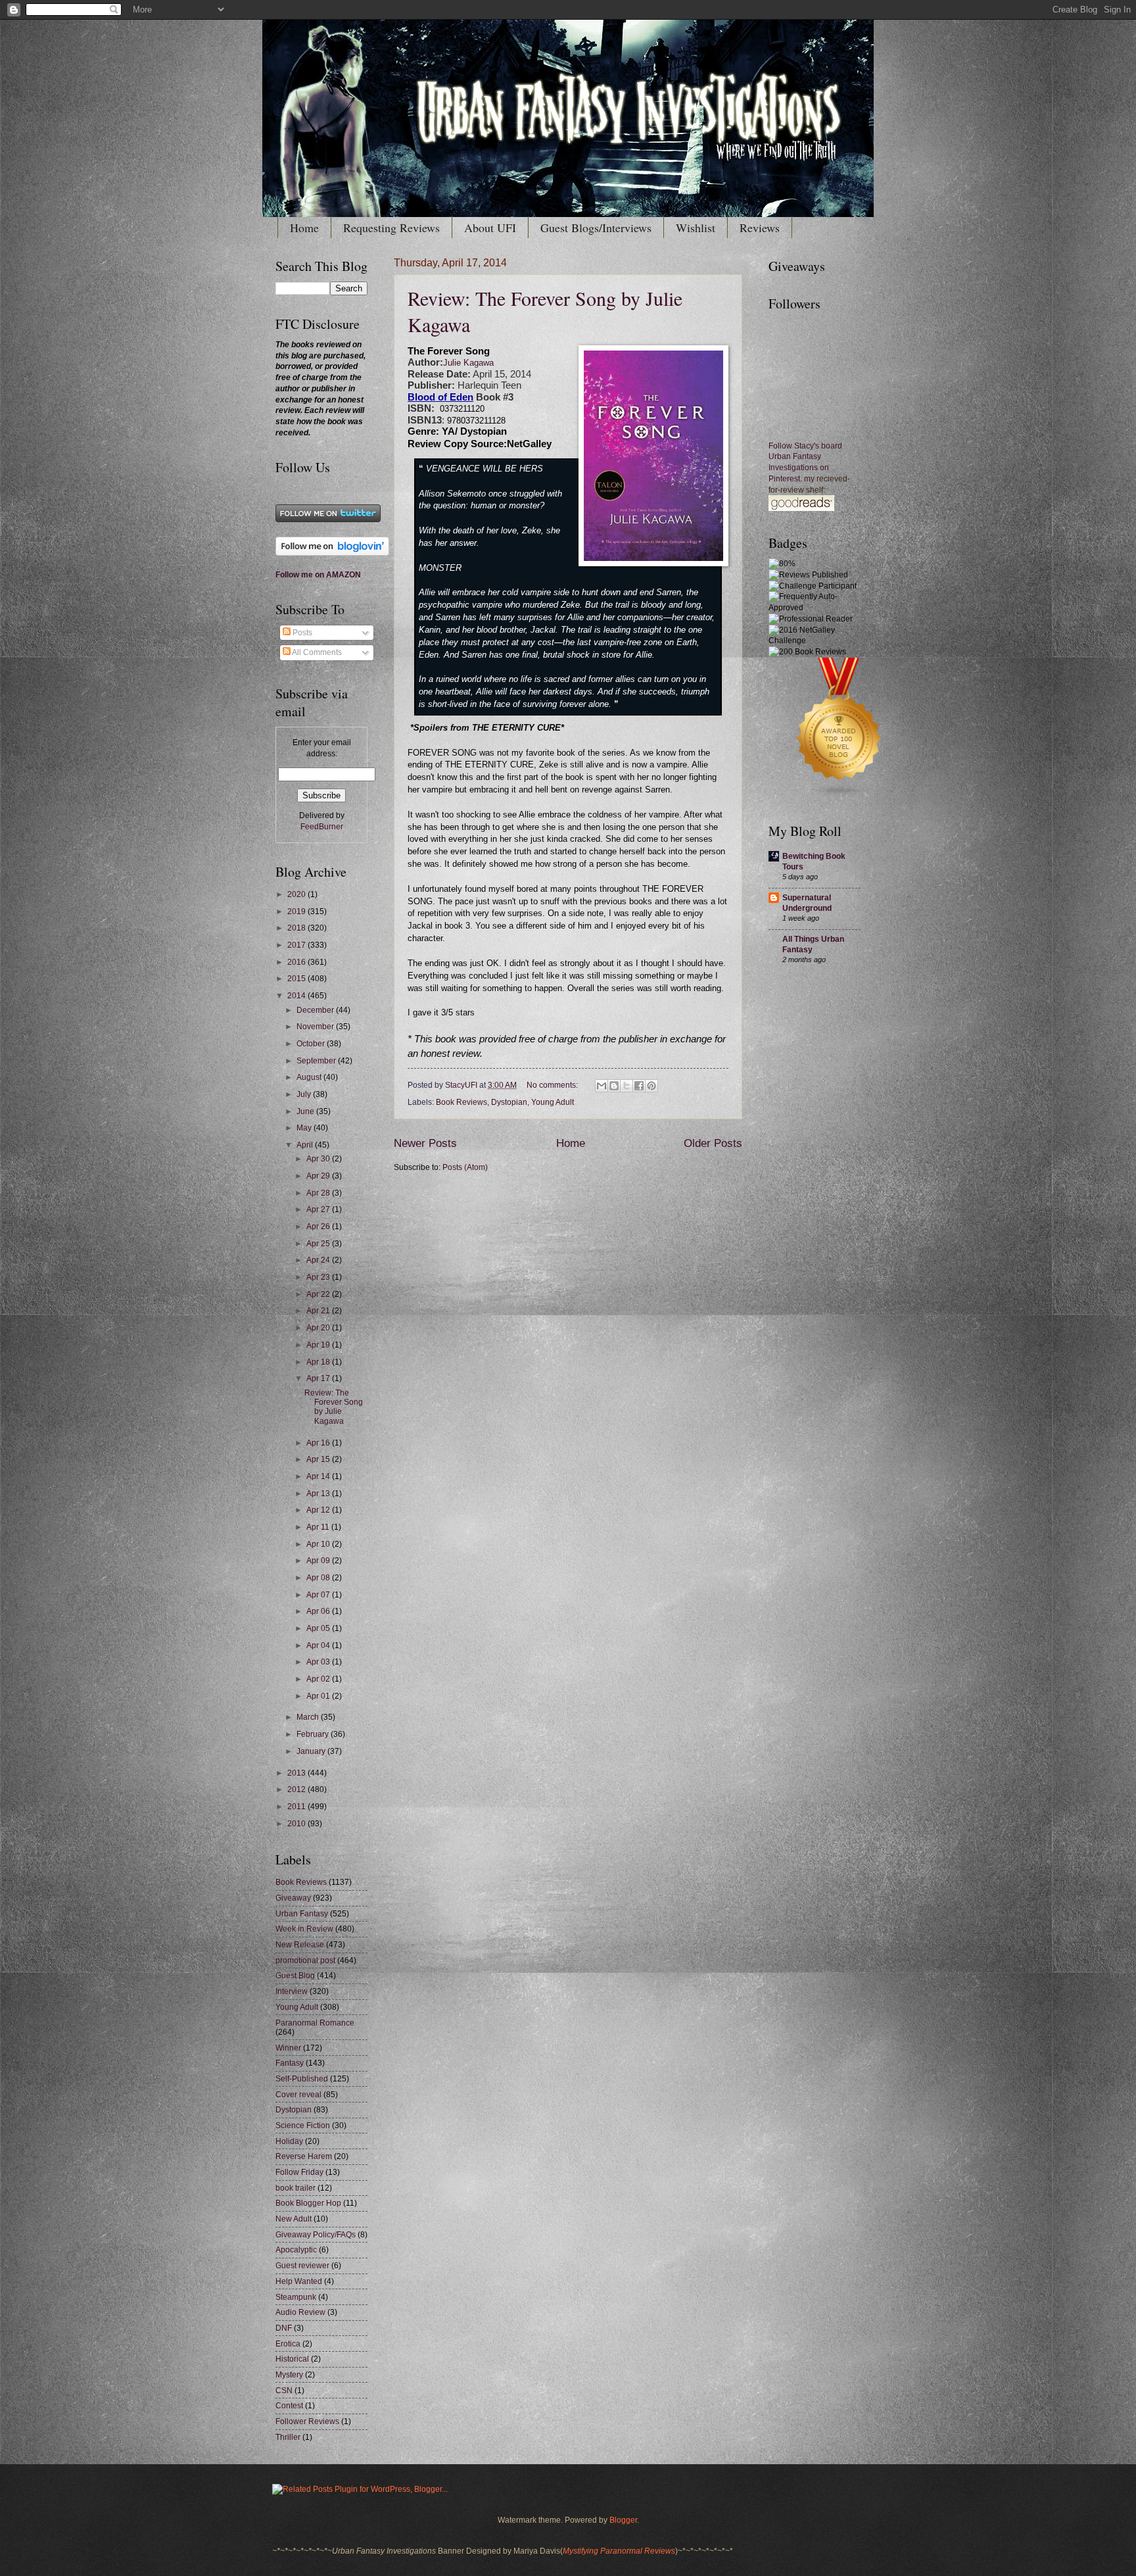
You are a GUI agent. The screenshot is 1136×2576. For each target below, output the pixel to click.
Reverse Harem (304, 2156)
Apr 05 (319, 1628)
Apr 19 (319, 1345)
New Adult (294, 2219)
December (316, 1010)
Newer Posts (425, 1143)
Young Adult (553, 1102)
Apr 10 (319, 1544)
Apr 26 (319, 1227)
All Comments (316, 652)
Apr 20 (319, 1328)
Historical (292, 2359)
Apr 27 (319, 1209)
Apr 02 (319, 1679)
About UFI (490, 228)
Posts (301, 633)
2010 (297, 1824)
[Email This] (602, 1086)
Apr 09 (319, 1561)
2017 (297, 945)
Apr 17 (319, 1378)
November (316, 1027)
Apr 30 (319, 1159)
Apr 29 (319, 1176)
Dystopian (509, 1102)
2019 (297, 911)
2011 (297, 1807)
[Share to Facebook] (639, 1086)
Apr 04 (319, 1645)
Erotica (288, 2344)
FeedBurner (322, 827)
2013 (297, 1773)
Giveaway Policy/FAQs (316, 2235)
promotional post (305, 1960)
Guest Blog (295, 1976)
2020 (297, 894)
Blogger (623, 2520)
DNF (284, 2328)
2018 (297, 928)
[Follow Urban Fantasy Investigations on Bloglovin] (332, 553)
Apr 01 (319, 1696)
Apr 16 (319, 1443)
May (305, 1128)
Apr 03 (319, 1662)
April (306, 1145)
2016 (297, 962)
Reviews (760, 228)
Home (304, 228)
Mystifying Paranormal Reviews (619, 2551)
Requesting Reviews (391, 228)
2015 (297, 979)
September (317, 1061)
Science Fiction (303, 2126)
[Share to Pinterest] (651, 1086)
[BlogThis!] (614, 1086)
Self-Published (302, 2079)
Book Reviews (461, 1102)
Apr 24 (319, 1260)
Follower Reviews (307, 2421)
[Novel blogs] (840, 797)
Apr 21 (319, 1311)
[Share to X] (627, 1086)
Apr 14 (319, 1476)
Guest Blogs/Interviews (596, 228)
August (310, 1077)
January (312, 1751)
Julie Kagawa (468, 363)
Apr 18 (319, 1362)
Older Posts (713, 1143)
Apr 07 (319, 1595)
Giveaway (293, 1898)
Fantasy (290, 2063)
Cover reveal (298, 2095)
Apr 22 (319, 1294)
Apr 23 (319, 1277)
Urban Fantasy (302, 1914)
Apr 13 (319, 1494)
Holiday (289, 2141)
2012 (297, 1789)
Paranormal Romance (315, 2023)
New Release (300, 1945)
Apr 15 (319, 1459)
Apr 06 (319, 1611)
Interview (292, 1991)
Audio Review (300, 2312)
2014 (297, 996)
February (314, 1734)
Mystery (289, 2375)
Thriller (288, 2437)
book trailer (296, 2188)
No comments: (553, 1085)
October (312, 1044)
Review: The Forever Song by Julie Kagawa (334, 1407)
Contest (289, 2406)
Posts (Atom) (465, 1167)
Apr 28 (319, 1193)
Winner (288, 2048)
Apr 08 (319, 1578)
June (306, 1111)
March (309, 1717)
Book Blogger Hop (308, 2203)
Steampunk (296, 2297)
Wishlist (696, 228)
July (305, 1094)
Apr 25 (319, 1244)
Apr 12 (319, 1510)
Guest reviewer (302, 2266)
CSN (284, 2391)
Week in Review (304, 1929)
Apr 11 (319, 1527)
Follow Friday (299, 2172)
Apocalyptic (296, 2250)
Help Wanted (299, 2281)
